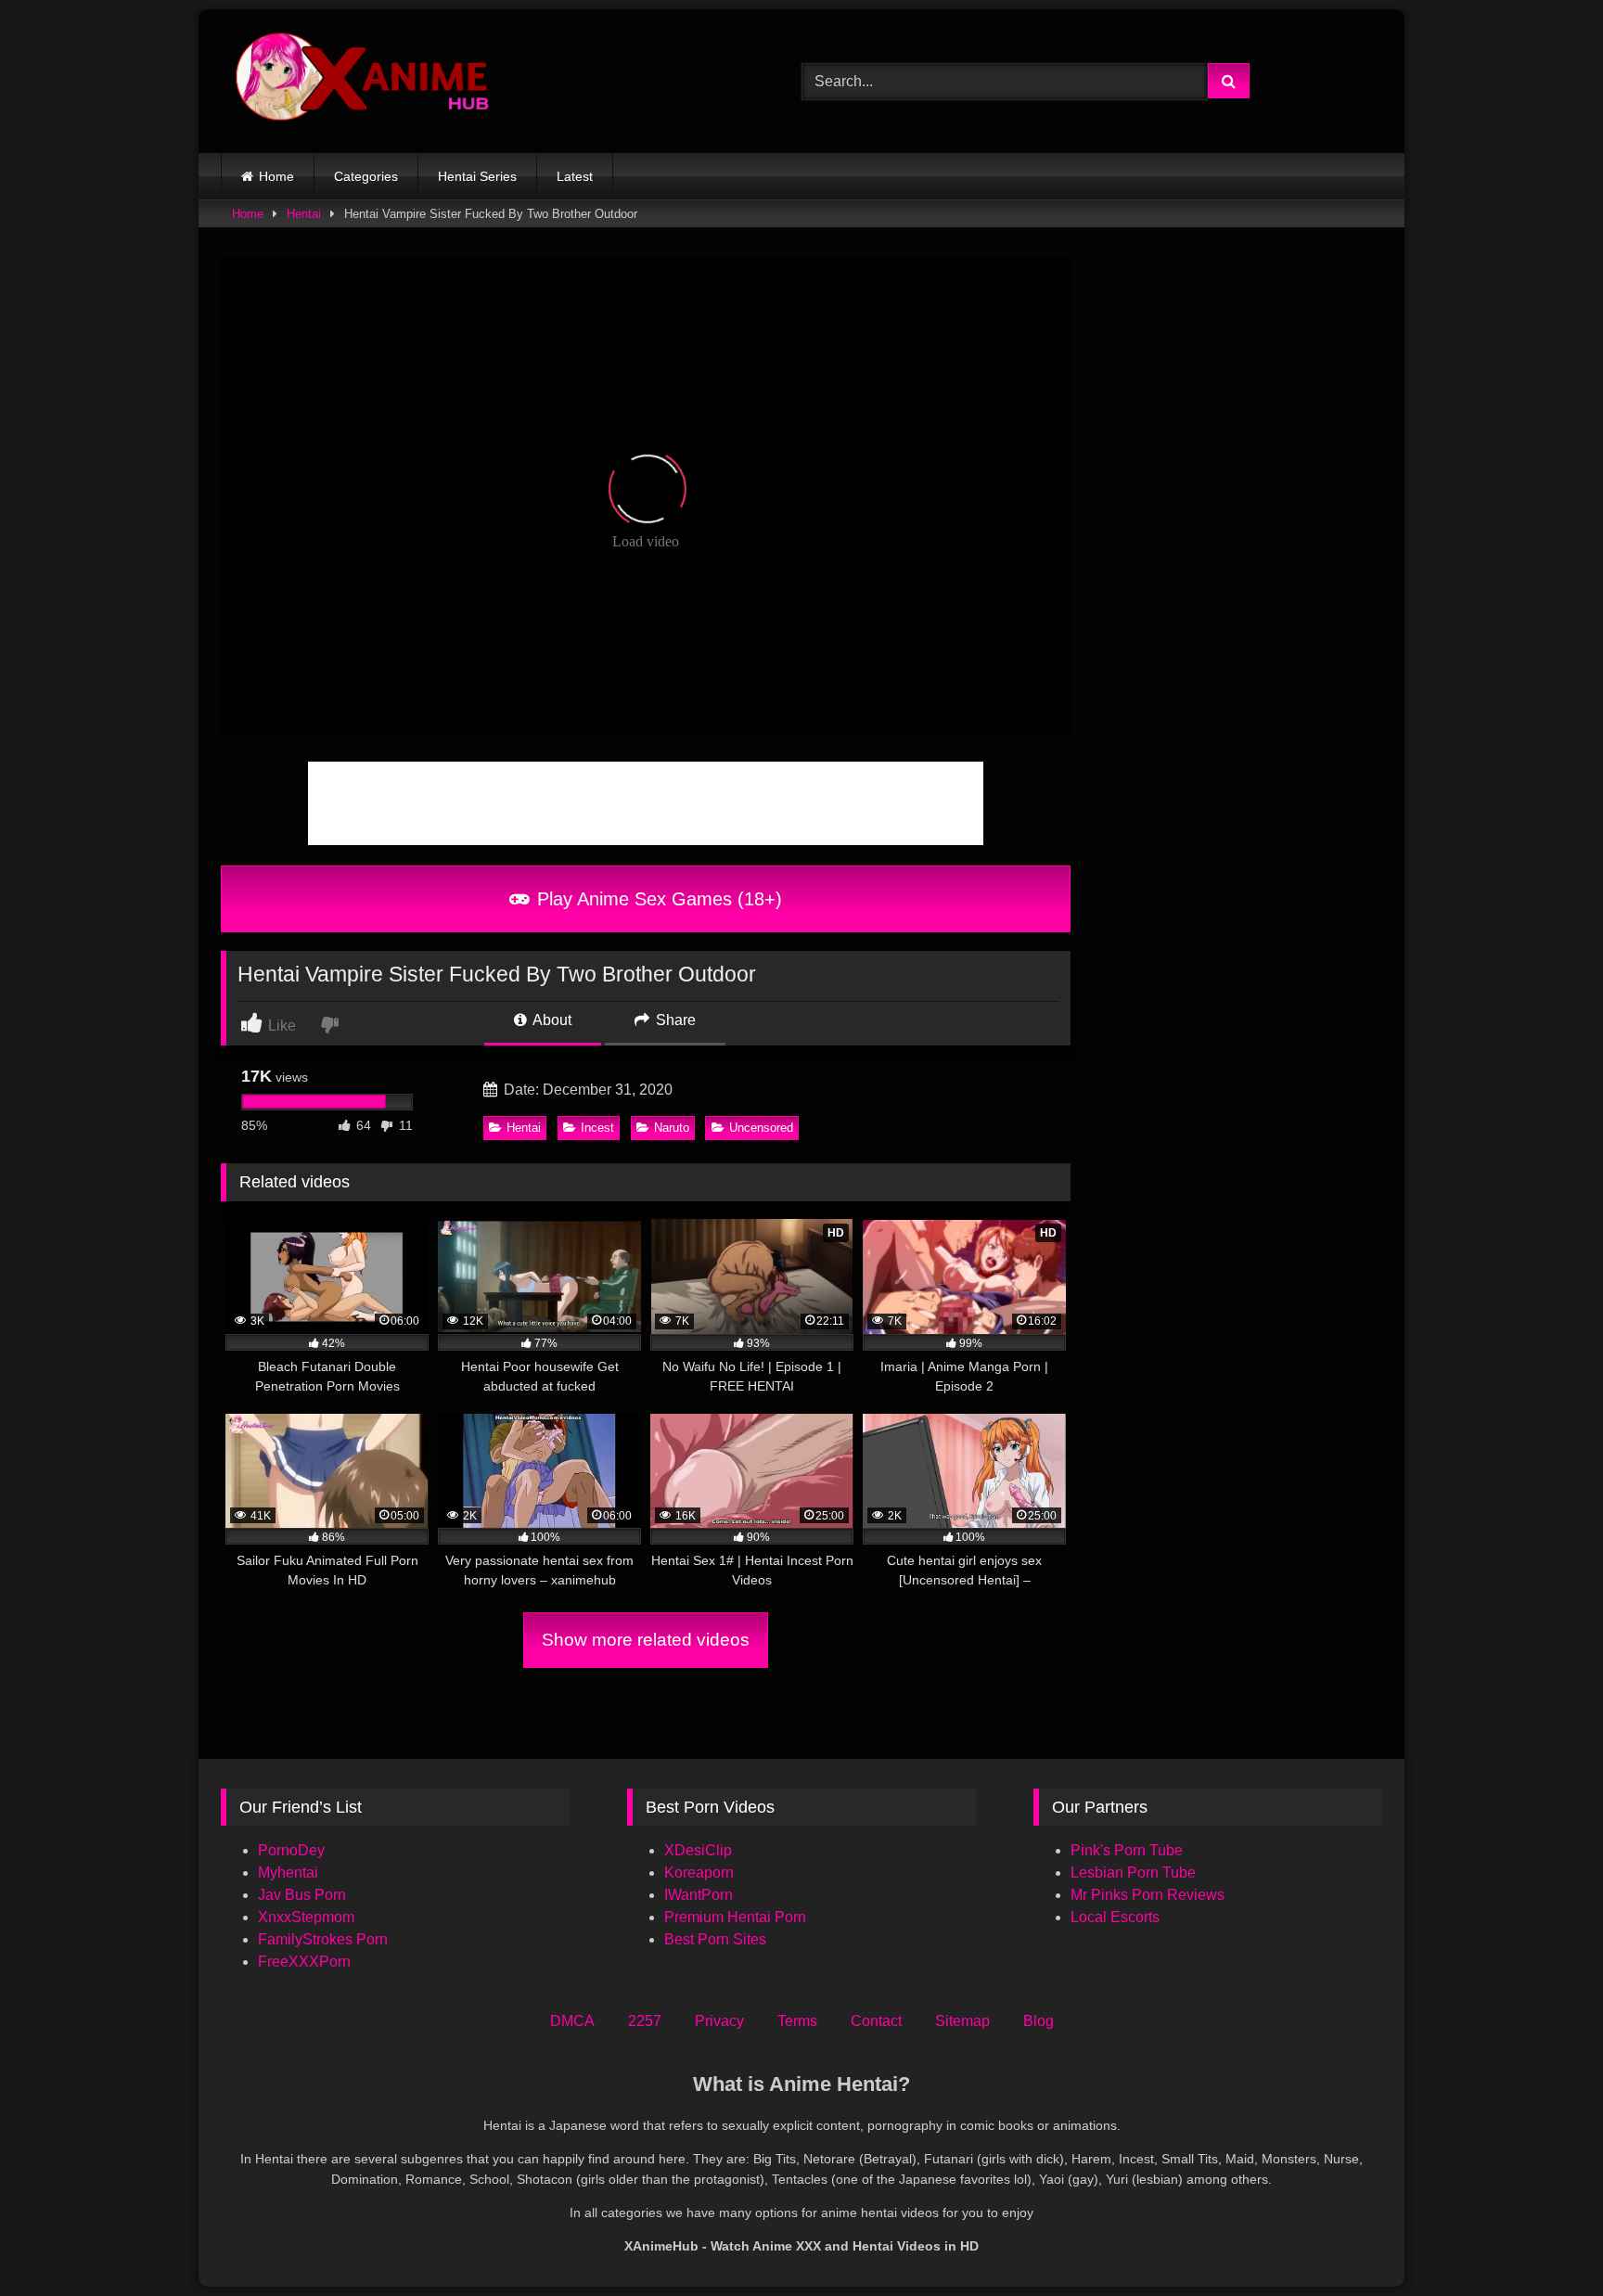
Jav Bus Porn (302, 1895)
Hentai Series (477, 176)
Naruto (672, 1128)
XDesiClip (698, 1850)
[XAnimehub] (365, 81)
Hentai (304, 214)
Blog (1039, 2021)
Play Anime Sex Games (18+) (657, 899)
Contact (876, 2021)
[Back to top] (1545, 2241)
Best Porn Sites (715, 1939)
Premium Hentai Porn (735, 1917)
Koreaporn (699, 1873)
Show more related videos (646, 1640)
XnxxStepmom (306, 1917)
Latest (575, 176)
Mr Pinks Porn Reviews (1149, 1895)
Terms (797, 2021)
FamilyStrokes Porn (323, 1939)
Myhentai (288, 1873)
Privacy (719, 2021)
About (551, 1020)
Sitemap (962, 2021)
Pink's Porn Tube (1127, 1850)
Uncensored (761, 1128)
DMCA (572, 2021)
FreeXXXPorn (304, 1962)
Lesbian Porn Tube (1133, 1873)
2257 (645, 2021)
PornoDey (291, 1850)
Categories (366, 176)
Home (276, 176)
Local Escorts (1115, 1917)
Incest (597, 1128)
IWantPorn (699, 1895)
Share (674, 1020)
